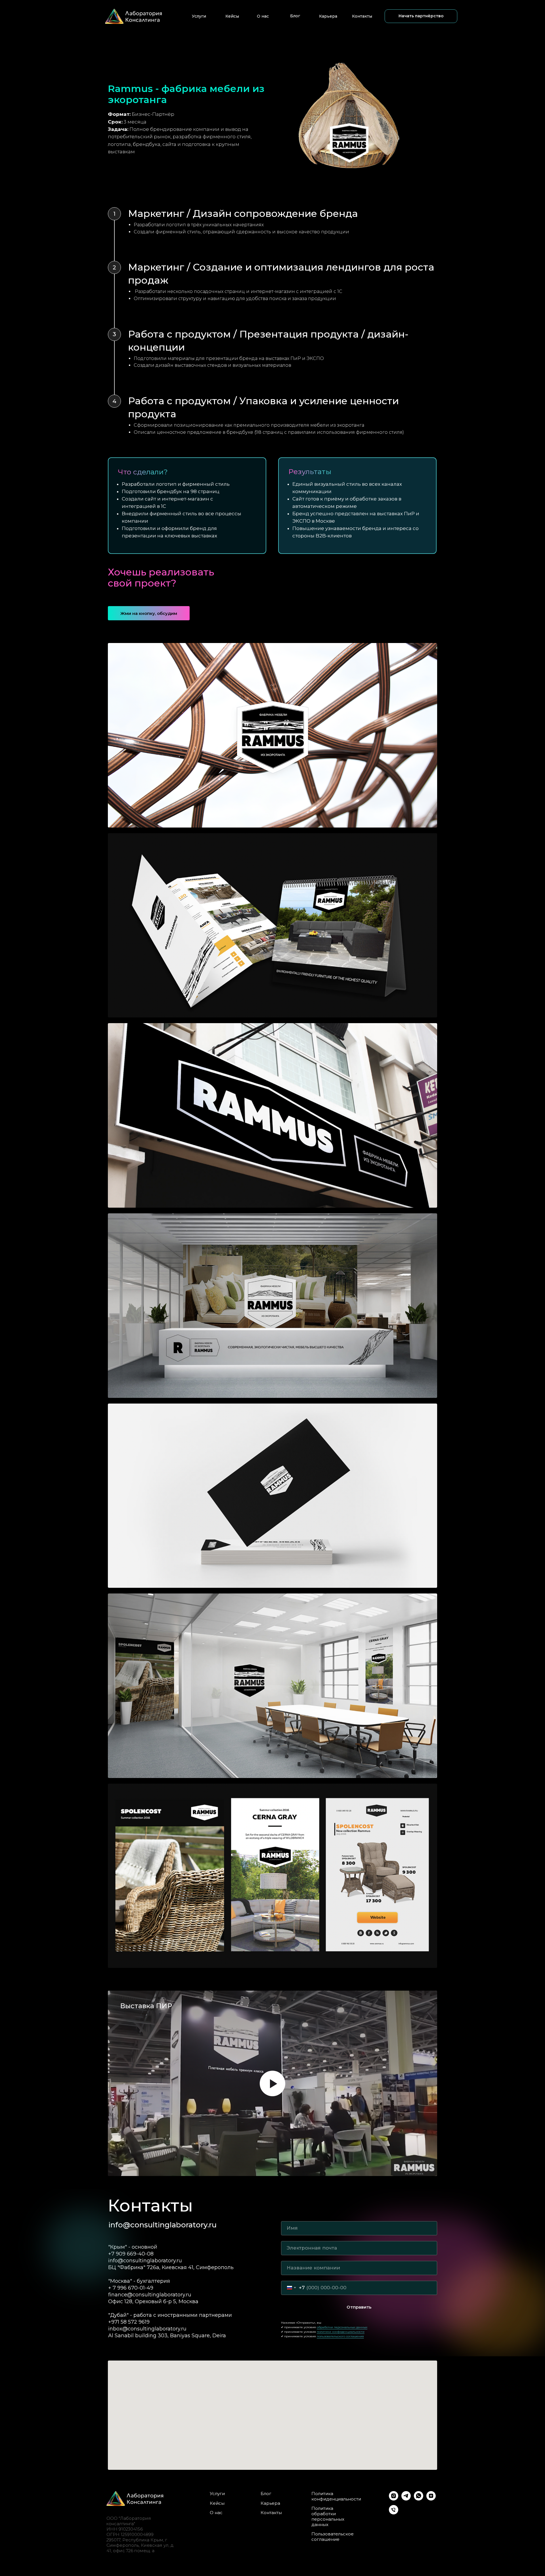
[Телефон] (394, 2513)
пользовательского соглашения (340, 2336)
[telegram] (406, 2499)
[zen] (431, 2499)
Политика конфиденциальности (336, 2496)
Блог (295, 16)
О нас (263, 16)
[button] (421, 16)
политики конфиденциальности (341, 2332)
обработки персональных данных (342, 2327)
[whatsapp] (419, 2499)
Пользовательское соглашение (333, 2537)
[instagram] (394, 2499)
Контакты (362, 16)
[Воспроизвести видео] (272, 2083)
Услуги (199, 16)
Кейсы (232, 16)
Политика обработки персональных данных (328, 2516)
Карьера (328, 16)
